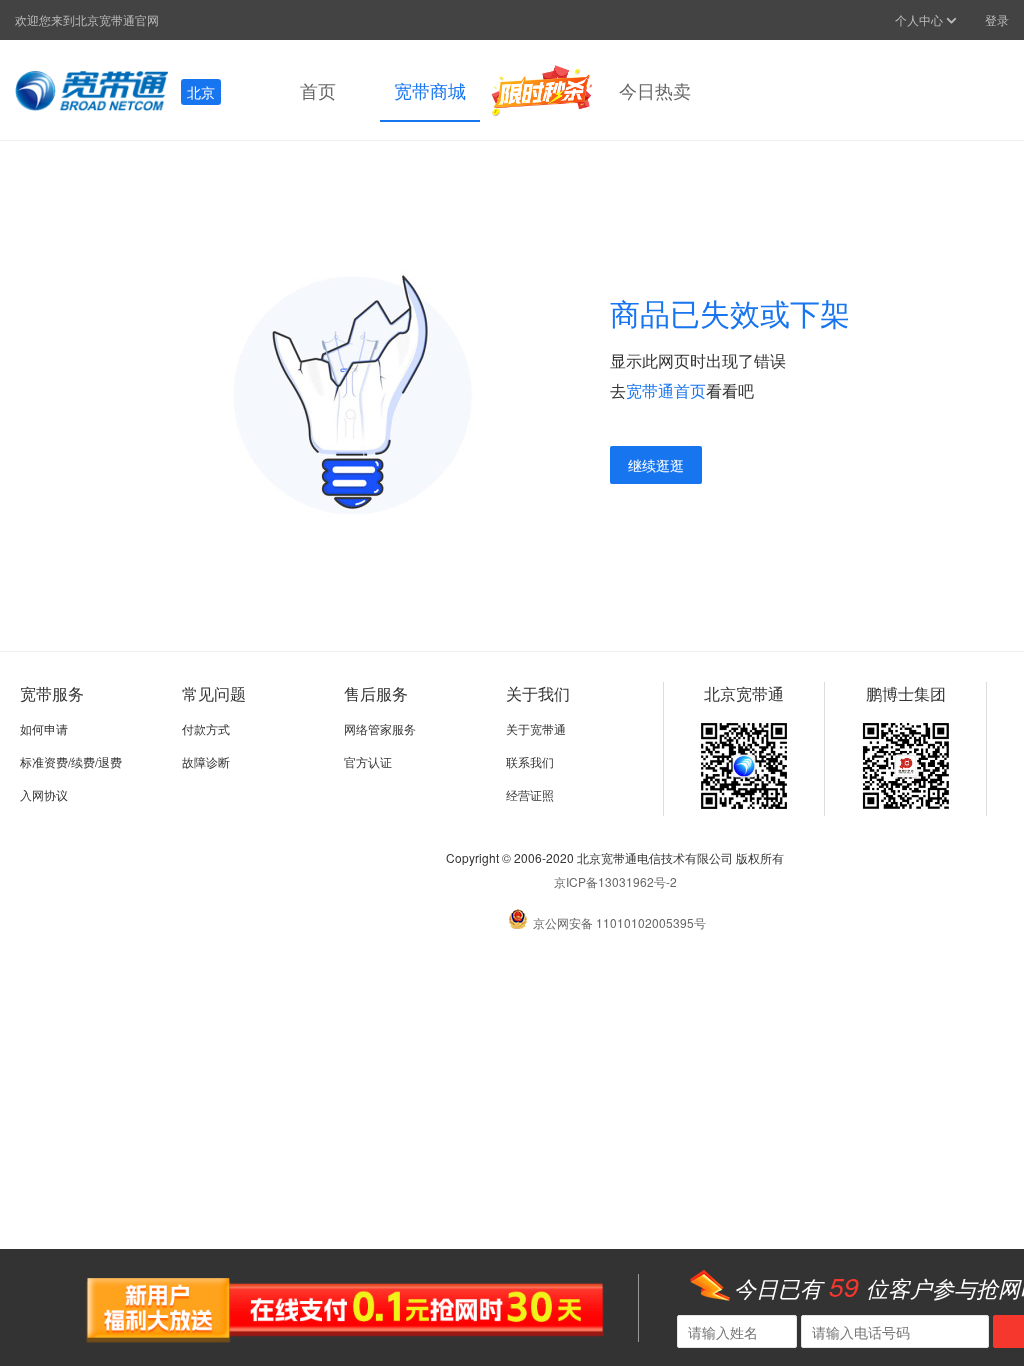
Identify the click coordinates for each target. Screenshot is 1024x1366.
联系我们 (530, 761)
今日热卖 (655, 90)
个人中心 (920, 19)
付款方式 (206, 728)
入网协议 (44, 794)
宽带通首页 (666, 390)
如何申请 (44, 728)
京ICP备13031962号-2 (615, 881)
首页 (318, 90)
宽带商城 (430, 90)
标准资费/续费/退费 (71, 761)
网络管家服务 (380, 728)
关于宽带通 (536, 728)
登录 (997, 19)
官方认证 (368, 761)
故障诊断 (206, 761)
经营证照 (530, 794)
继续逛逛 (656, 465)
